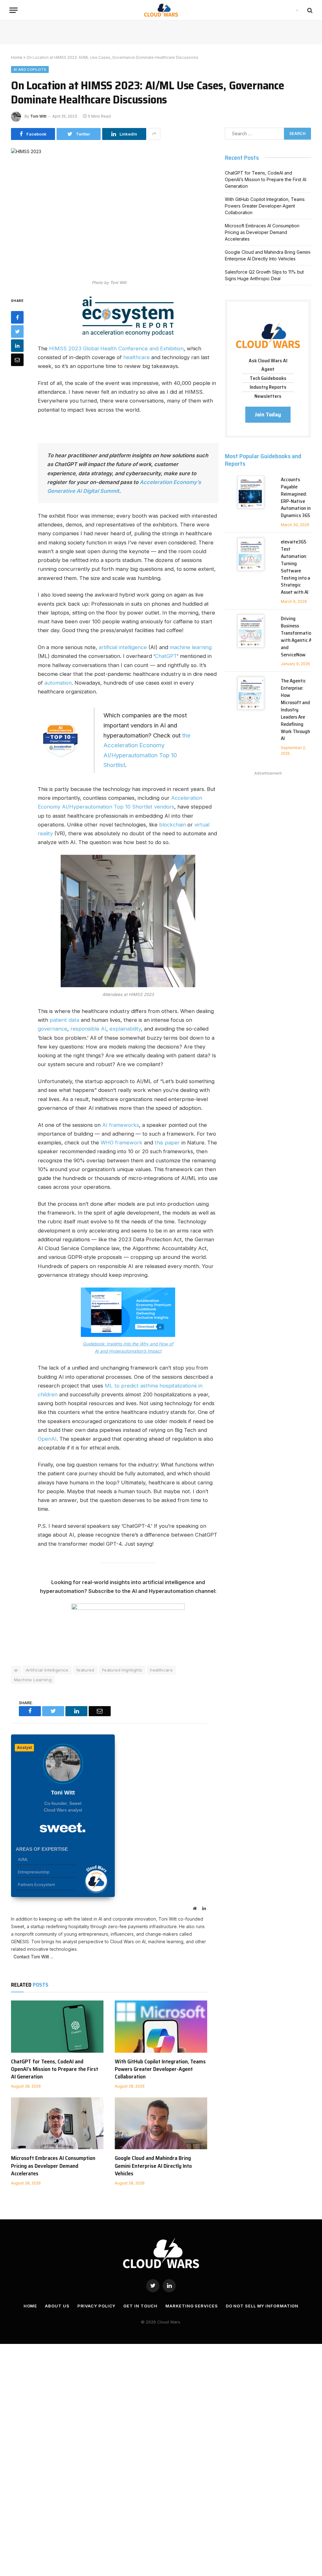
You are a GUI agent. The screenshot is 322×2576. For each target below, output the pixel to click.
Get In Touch (140, 2306)
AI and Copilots (30, 70)
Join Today (268, 414)
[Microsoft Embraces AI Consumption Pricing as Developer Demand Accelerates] (57, 2123)
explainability (125, 1029)
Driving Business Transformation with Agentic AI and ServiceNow (297, 637)
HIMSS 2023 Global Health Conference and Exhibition (116, 348)
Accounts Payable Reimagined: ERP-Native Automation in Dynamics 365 (296, 498)
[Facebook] (17, 317)
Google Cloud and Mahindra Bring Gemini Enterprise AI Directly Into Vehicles (153, 2166)
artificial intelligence (123, 647)
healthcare (136, 357)
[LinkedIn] (17, 346)
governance (53, 1029)
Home (17, 57)
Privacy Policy (97, 2306)
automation (58, 683)
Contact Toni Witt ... (32, 1957)
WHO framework (122, 1143)
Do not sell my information (262, 2306)
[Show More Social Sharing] (154, 134)
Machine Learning (33, 1680)
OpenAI (47, 1439)
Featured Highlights (122, 1670)
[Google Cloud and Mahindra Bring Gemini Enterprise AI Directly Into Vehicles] (161, 2123)
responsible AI (88, 1029)
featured (85, 1670)
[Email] (17, 360)
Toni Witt (38, 116)
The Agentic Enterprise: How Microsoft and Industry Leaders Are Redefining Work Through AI (295, 710)
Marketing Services (192, 2306)
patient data (64, 1020)
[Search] (309, 10)
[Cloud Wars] (161, 10)
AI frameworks (121, 1125)
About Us (57, 2306)
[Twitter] (17, 331)
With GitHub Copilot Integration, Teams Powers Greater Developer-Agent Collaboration (160, 2069)
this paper (167, 1143)
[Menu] (14, 10)
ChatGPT (166, 656)
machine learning (191, 647)
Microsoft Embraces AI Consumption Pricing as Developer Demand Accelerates (53, 2166)
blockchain (172, 825)
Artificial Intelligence (47, 1670)
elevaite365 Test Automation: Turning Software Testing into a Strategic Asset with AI (295, 567)
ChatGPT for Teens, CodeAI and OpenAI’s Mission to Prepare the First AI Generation (55, 2069)
